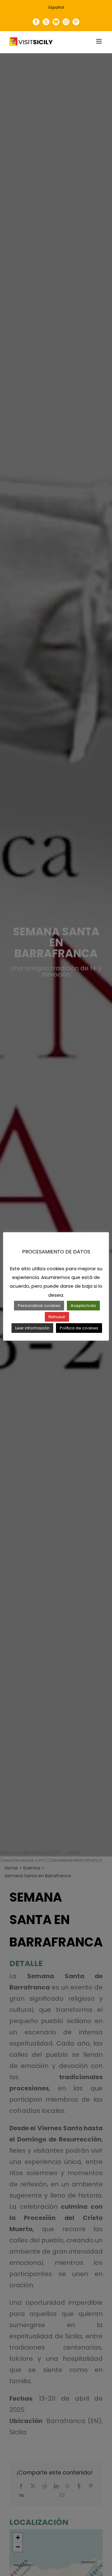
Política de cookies (79, 1328)
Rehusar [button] (57, 1317)
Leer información (32, 1328)
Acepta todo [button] (83, 1306)
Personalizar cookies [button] (39, 1306)
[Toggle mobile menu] (99, 41)
